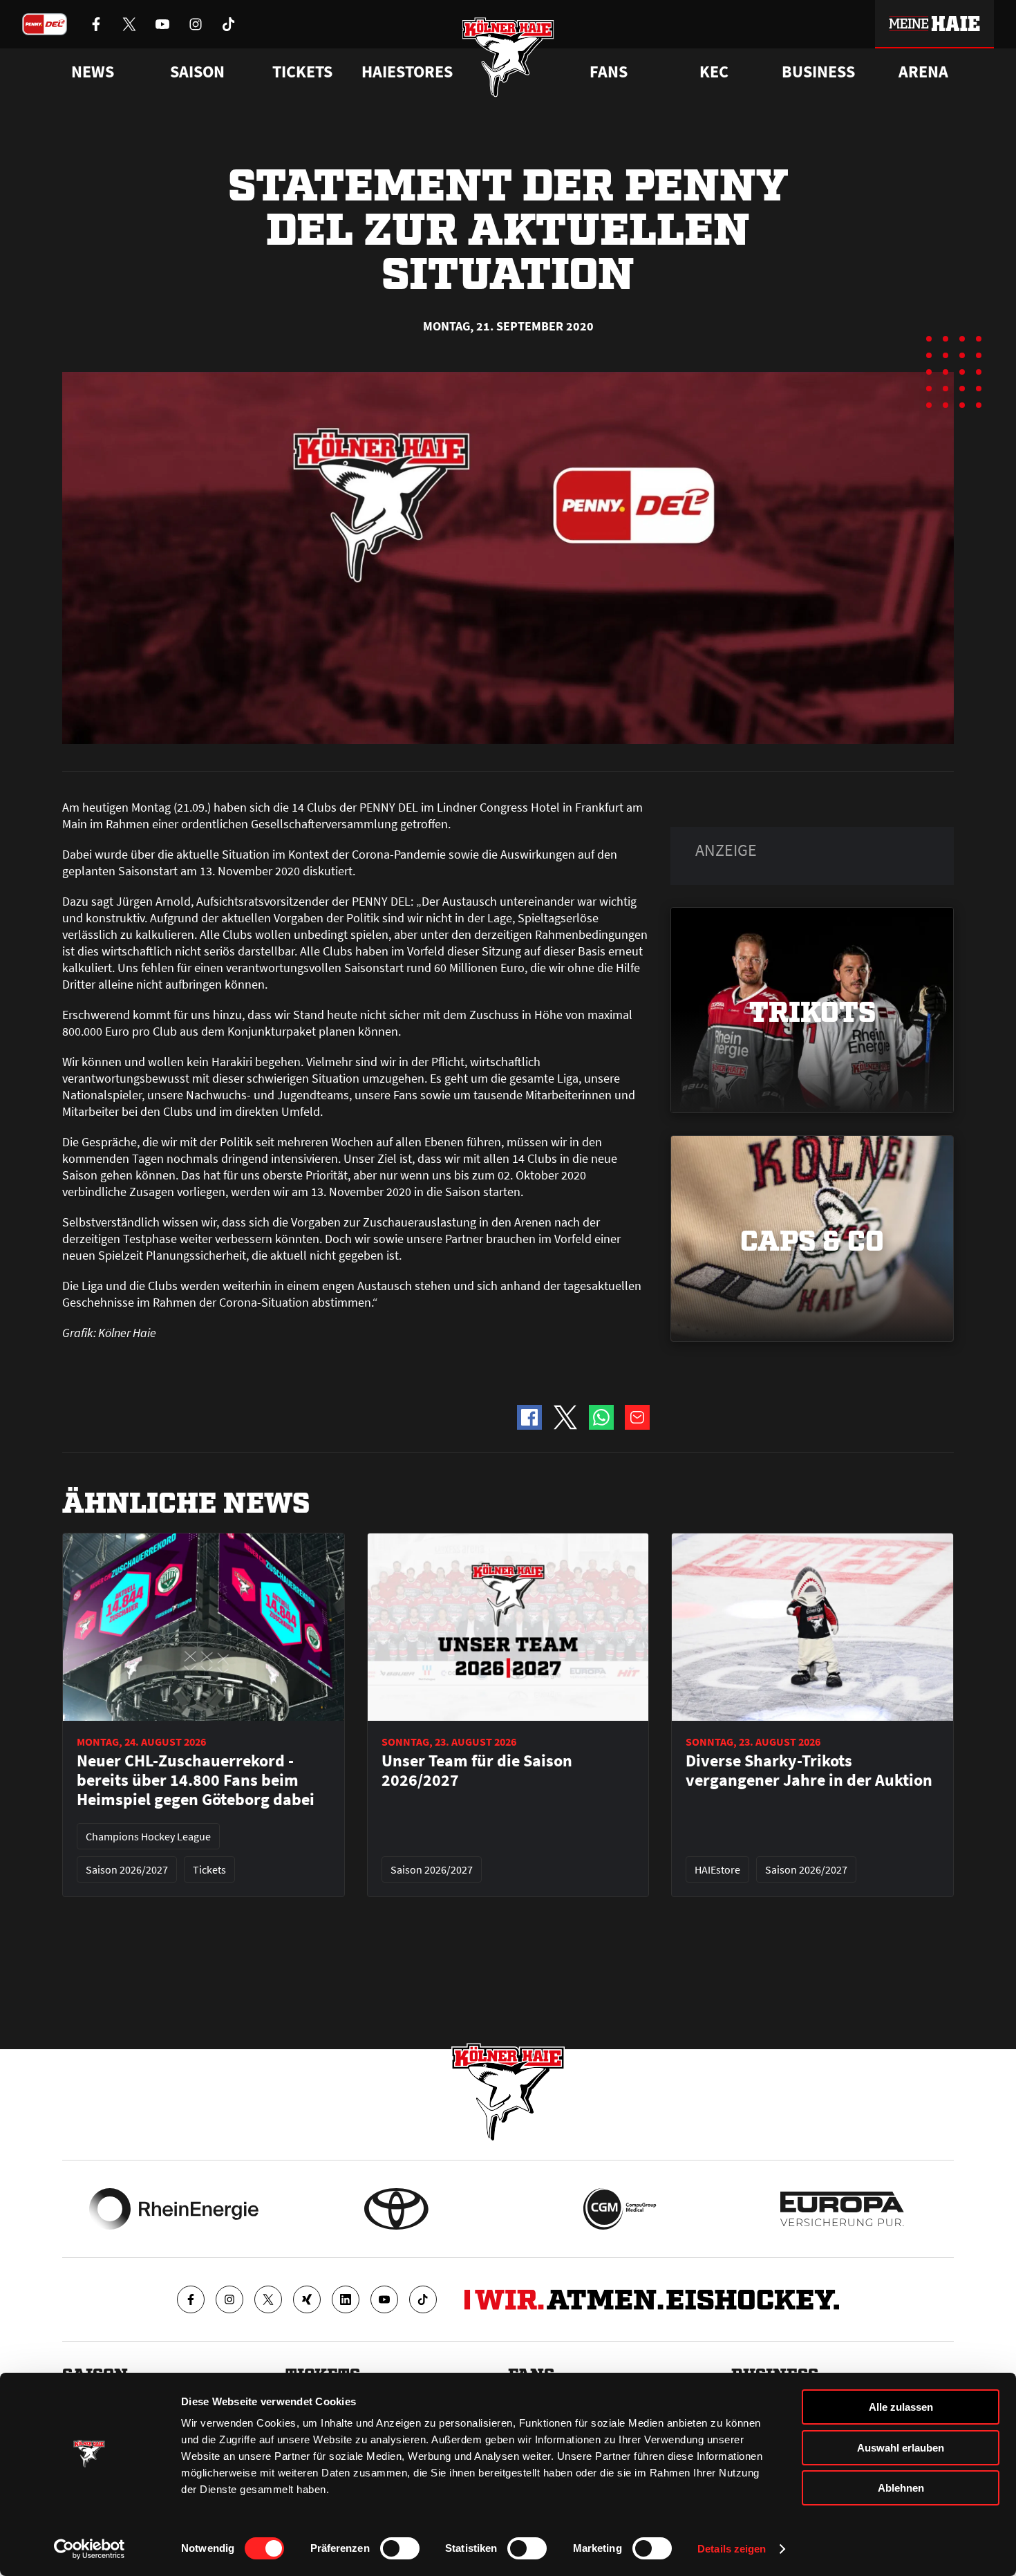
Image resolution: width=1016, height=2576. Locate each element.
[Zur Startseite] (508, 57)
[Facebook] (191, 2299)
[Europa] (842, 2209)
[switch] (400, 2548)
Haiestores (407, 72)
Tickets (302, 72)
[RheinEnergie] (174, 2209)
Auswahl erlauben (901, 2448)
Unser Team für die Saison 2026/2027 (477, 1771)
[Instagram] (229, 2299)
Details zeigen (732, 2549)
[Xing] (307, 2299)
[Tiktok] (423, 2299)
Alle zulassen (901, 2407)
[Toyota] (396, 2209)
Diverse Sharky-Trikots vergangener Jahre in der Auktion (809, 1771)
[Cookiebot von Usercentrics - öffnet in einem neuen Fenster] (90, 2549)
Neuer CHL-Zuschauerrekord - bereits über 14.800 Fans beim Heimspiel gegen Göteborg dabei (196, 1780)
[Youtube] (384, 2299)
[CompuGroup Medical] (620, 2209)
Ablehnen (901, 2488)
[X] (268, 2299)
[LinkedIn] (346, 2299)
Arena (923, 72)
